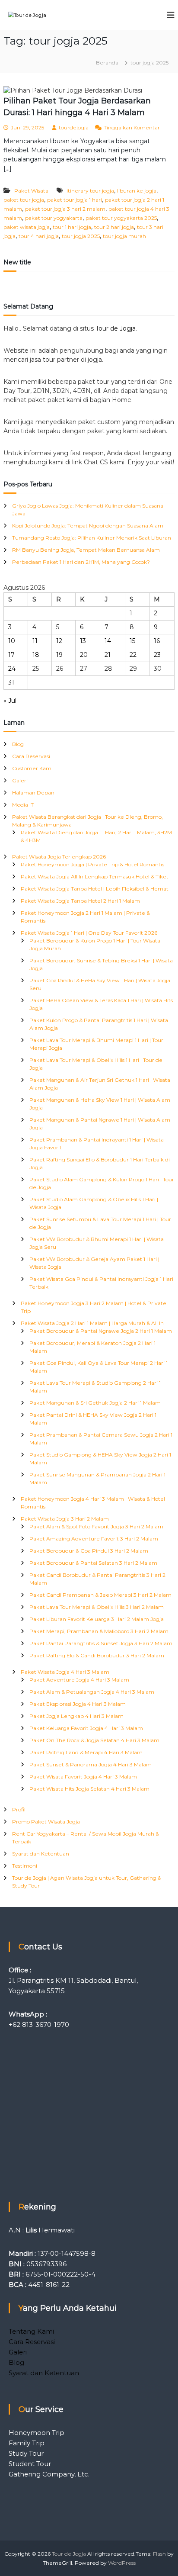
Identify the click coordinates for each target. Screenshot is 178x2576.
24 (12, 669)
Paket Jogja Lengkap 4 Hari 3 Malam (76, 1716)
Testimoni (25, 1866)
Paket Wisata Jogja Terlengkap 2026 (59, 857)
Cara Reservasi (31, 756)
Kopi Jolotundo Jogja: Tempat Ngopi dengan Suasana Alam (88, 526)
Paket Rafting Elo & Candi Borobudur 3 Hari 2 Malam (97, 1655)
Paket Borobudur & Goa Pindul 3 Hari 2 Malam (89, 1551)
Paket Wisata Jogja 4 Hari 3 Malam (65, 1672)
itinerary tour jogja (90, 191)
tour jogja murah (124, 236)
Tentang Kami (31, 2331)
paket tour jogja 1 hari (75, 200)
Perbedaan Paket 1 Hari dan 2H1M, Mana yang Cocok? (81, 562)
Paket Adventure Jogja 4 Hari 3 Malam (79, 1680)
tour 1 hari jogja (72, 227)
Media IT (23, 805)
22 (133, 655)
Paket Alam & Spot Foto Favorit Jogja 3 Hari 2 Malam (96, 1526)
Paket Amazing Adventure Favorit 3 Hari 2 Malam (94, 1539)
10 (12, 641)
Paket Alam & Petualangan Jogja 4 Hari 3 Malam (92, 1692)
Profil (19, 1809)
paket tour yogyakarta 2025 (121, 218)
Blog (18, 744)
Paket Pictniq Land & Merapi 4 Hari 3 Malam (86, 1752)
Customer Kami (32, 768)
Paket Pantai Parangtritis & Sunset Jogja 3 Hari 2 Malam (101, 1643)
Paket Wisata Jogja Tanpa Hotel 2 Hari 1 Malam (80, 901)
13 (83, 641)
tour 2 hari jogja (114, 227)
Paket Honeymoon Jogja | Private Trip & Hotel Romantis (92, 864)
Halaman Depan (33, 793)
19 (59, 655)
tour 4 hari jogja (39, 236)
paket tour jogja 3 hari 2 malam (65, 209)
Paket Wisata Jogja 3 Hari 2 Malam (65, 1519)
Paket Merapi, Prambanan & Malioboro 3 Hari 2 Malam (99, 1631)
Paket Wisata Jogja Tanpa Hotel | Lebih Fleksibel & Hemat (95, 889)
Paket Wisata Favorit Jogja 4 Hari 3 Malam (83, 1777)
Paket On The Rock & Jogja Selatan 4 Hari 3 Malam (94, 1740)
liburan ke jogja (137, 191)
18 (36, 655)
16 (157, 641)
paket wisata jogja (27, 227)
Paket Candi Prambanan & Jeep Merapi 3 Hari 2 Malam (100, 1595)
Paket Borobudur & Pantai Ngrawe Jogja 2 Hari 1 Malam (101, 1331)
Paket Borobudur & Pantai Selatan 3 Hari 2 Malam (93, 1563)
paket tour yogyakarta (54, 218)
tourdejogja (74, 127)
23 (157, 655)
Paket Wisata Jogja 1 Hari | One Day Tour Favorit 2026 (89, 933)
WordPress (122, 2563)
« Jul (10, 701)
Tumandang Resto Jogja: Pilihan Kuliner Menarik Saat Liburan (92, 538)
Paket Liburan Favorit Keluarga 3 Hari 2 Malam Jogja (97, 1619)
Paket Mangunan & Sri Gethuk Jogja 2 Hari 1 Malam (95, 1403)
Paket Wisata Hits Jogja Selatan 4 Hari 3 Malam (89, 1789)
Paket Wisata (31, 191)
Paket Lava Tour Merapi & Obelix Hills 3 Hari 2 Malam (97, 1607)
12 (59, 641)
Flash (159, 2554)
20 (84, 655)
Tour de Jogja (116, 328)
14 (108, 641)
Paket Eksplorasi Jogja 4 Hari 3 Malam (78, 1704)
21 (108, 655)
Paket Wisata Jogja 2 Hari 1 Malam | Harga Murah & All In (92, 1323)
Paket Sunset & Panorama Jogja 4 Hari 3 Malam (91, 1764)
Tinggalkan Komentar (132, 127)
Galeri (20, 780)
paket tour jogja (24, 200)
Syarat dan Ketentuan (41, 1854)
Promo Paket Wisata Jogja (46, 1822)
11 (35, 641)
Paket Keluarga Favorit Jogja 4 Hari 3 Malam (86, 1728)
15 (132, 641)
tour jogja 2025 (81, 236)
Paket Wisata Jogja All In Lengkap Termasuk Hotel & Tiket (95, 876)
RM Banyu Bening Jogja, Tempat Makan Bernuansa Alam (86, 550)
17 (11, 655)
